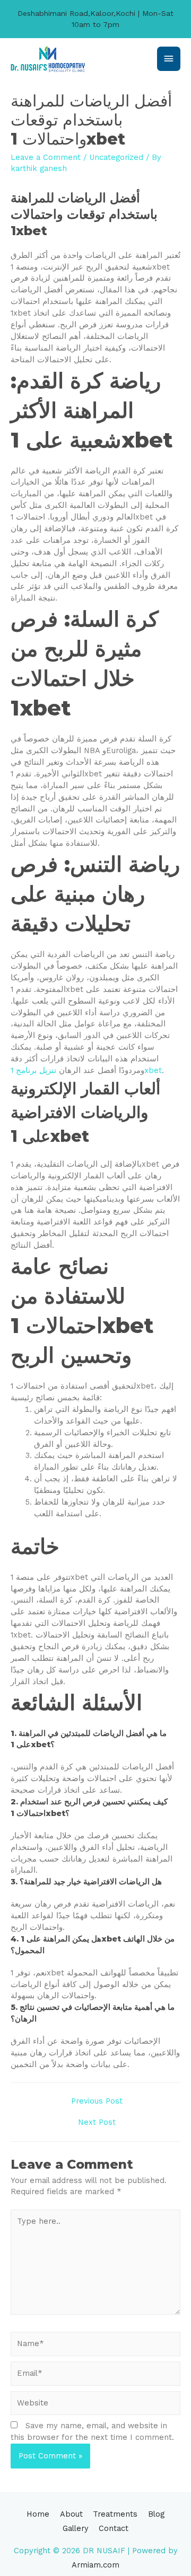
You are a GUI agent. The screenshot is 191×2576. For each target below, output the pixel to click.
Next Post (97, 2122)
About (71, 2514)
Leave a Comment (46, 157)
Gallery (76, 2528)
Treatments (115, 2514)
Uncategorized (116, 157)
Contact (114, 2528)
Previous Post (97, 2101)
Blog (156, 2514)
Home (38, 2514)
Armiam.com (95, 2565)
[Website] (95, 2405)
